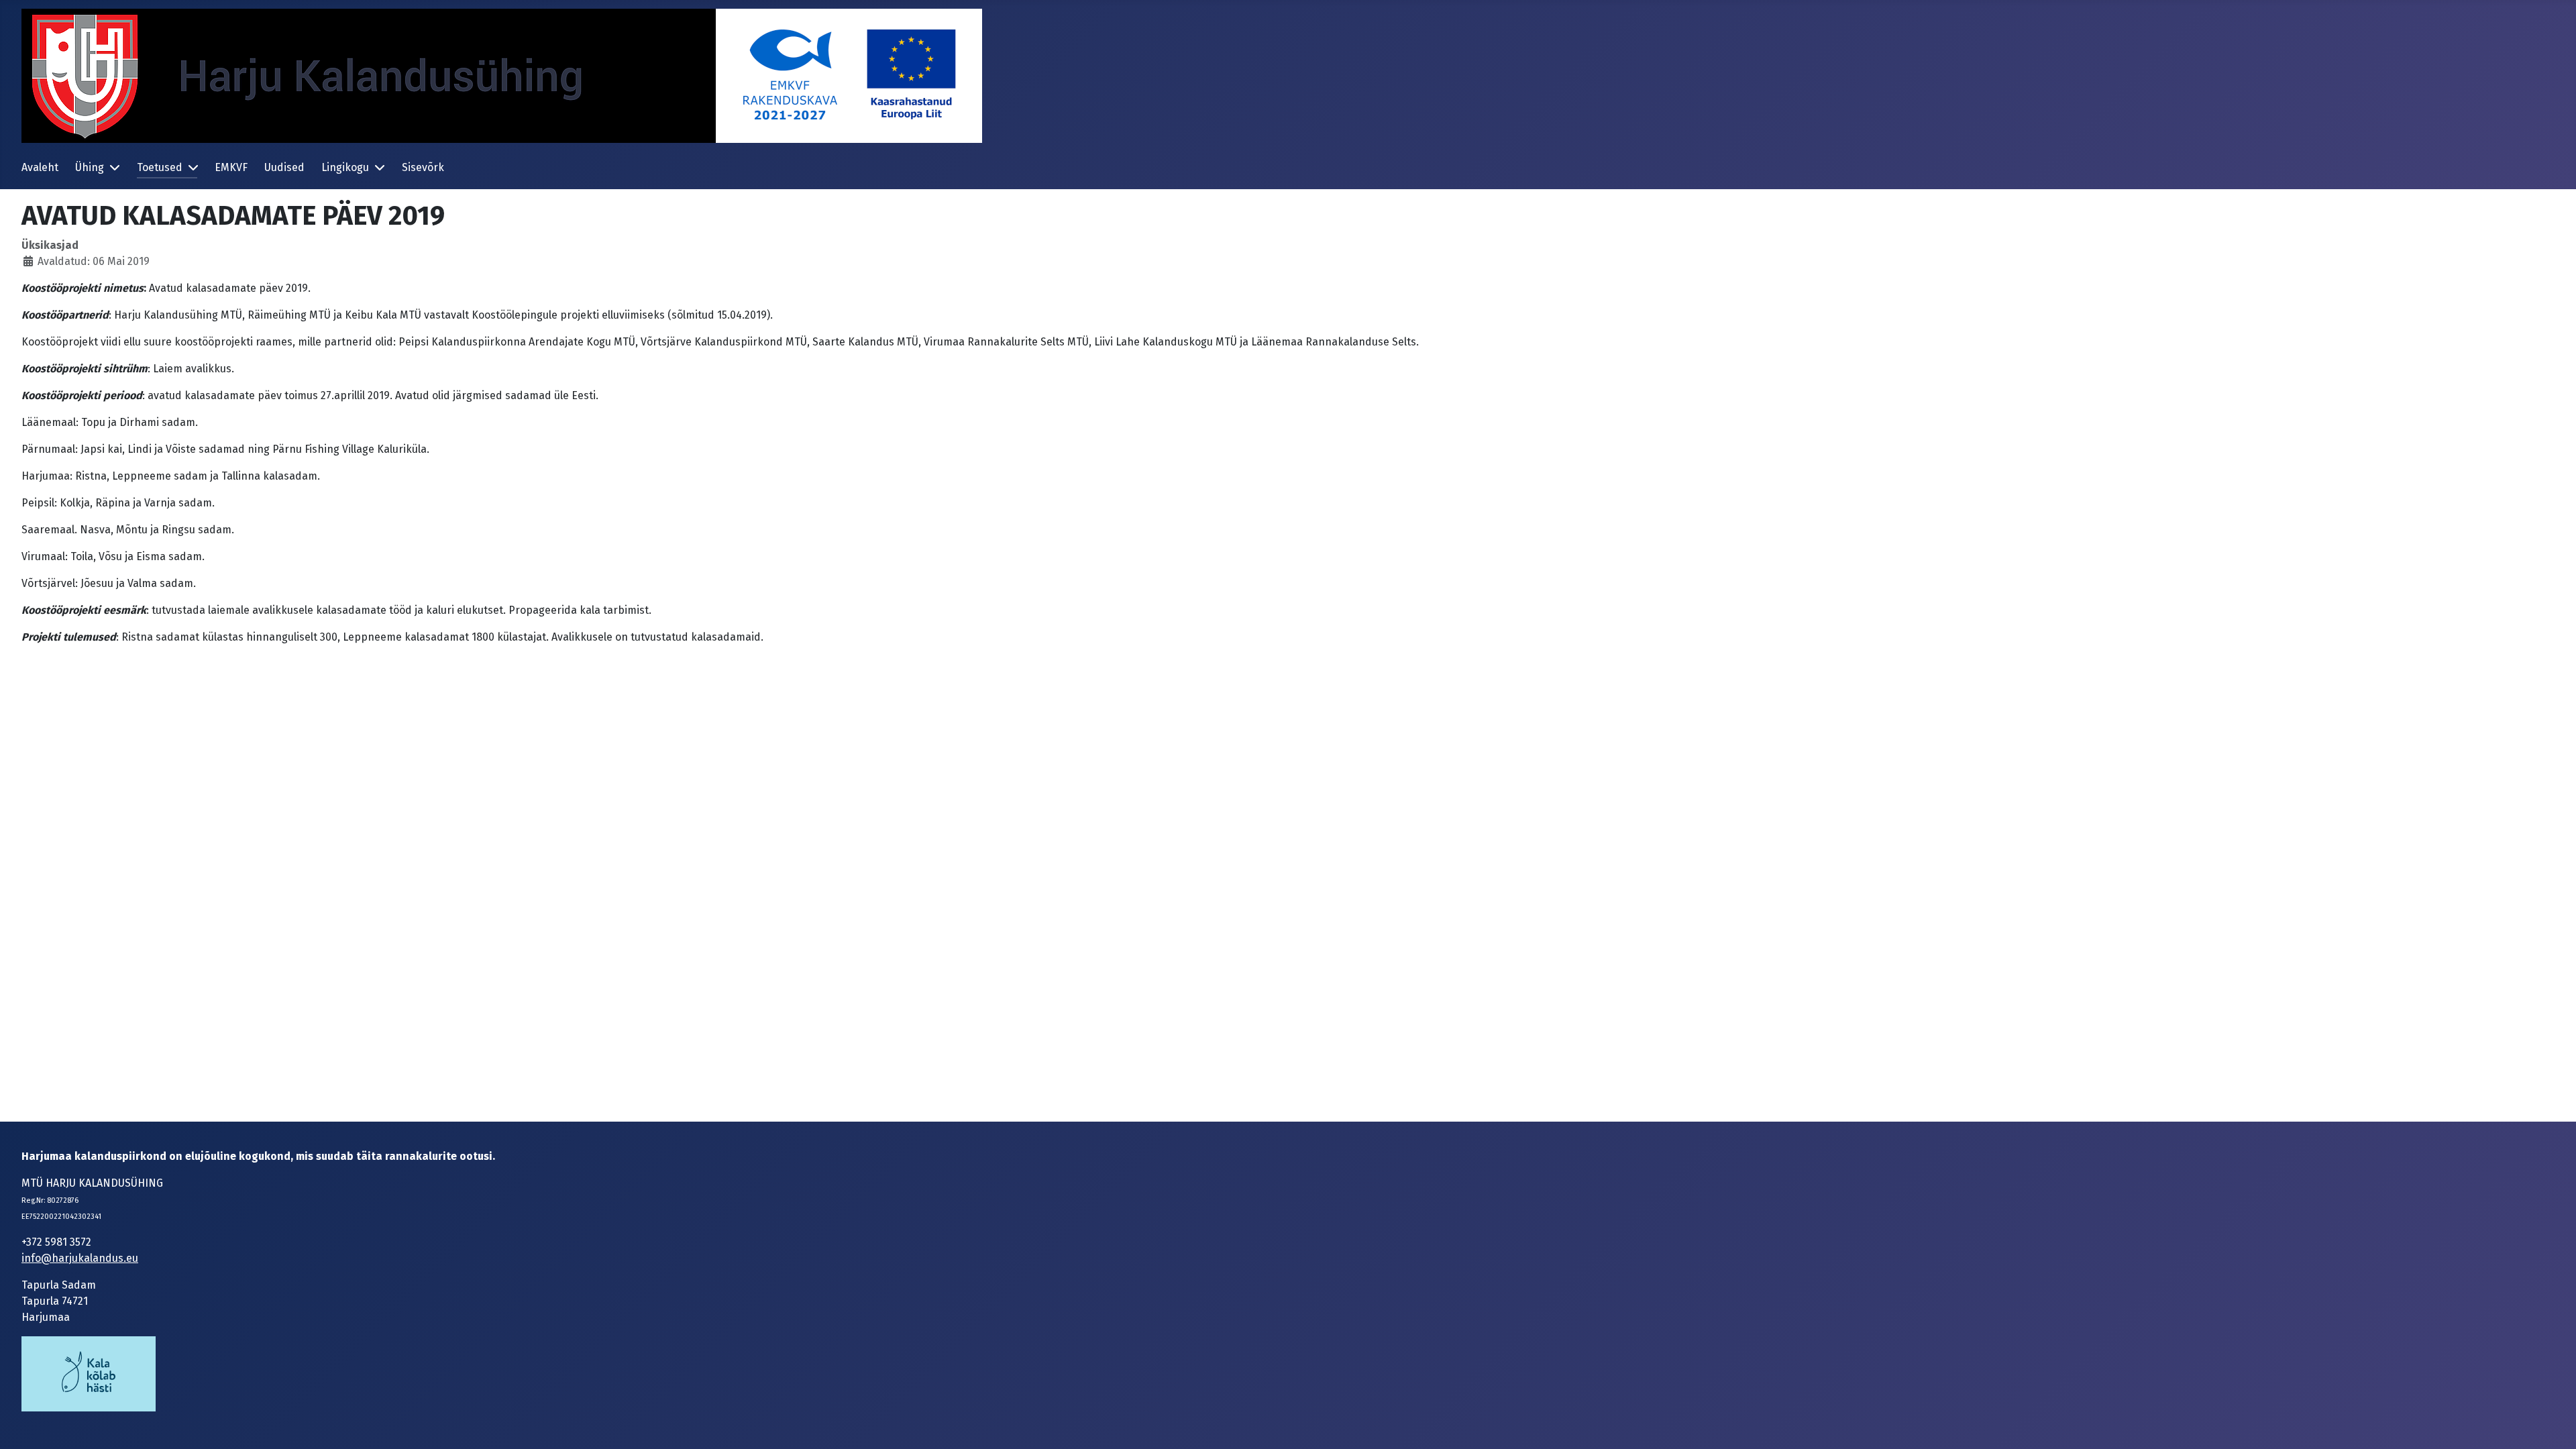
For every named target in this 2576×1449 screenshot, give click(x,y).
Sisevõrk (423, 167)
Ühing (90, 167)
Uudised (284, 167)
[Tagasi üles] (2553, 1424)
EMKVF (231, 167)
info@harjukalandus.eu (80, 1258)
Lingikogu (345, 167)
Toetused (160, 167)
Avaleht (40, 167)
